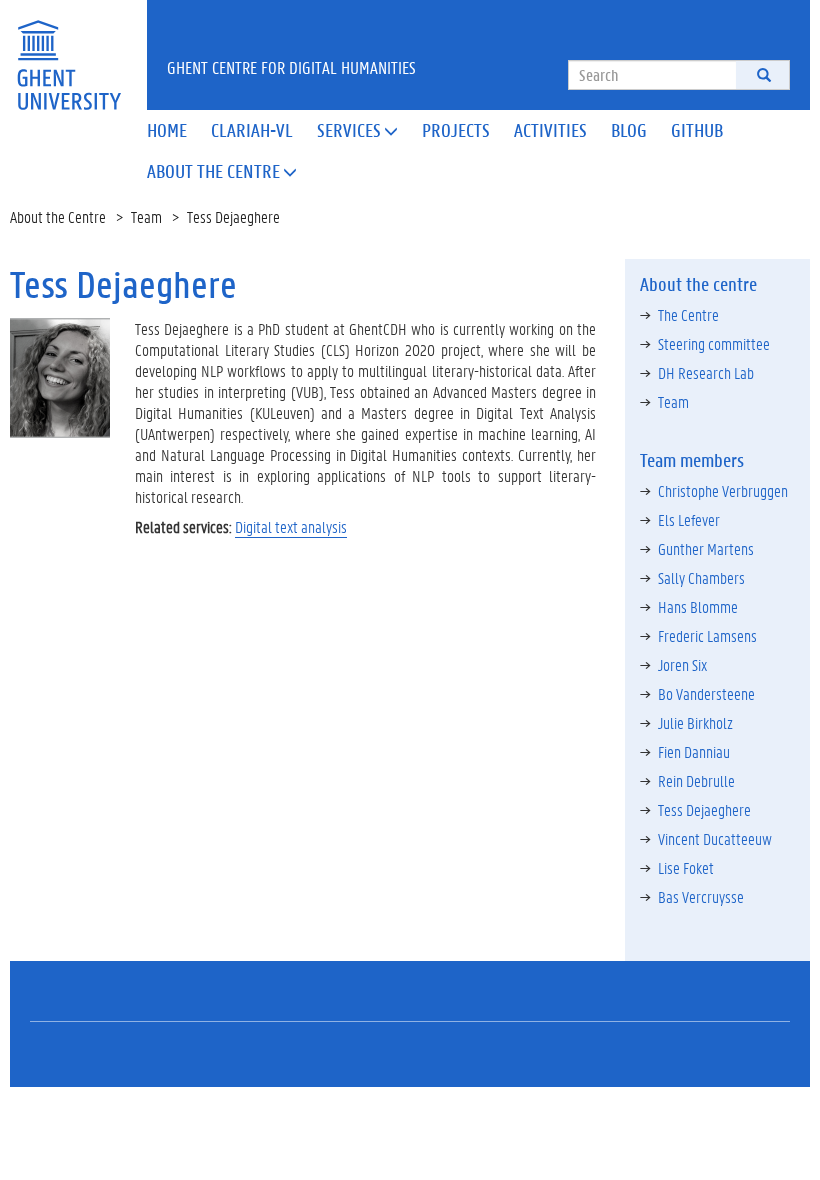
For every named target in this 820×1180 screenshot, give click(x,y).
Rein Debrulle (696, 780)
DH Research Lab (706, 372)
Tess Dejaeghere (704, 809)
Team (146, 216)
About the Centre (222, 171)
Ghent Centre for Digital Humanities (291, 67)
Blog (629, 130)
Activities (550, 130)
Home (167, 130)
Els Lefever (689, 519)
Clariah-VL (252, 130)
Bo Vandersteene (706, 693)
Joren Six (682, 664)
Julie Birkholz (695, 722)
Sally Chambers (701, 577)
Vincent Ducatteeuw (715, 838)
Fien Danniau (694, 751)
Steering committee (714, 343)
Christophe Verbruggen (723, 490)
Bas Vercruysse (701, 896)
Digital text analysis (291, 526)
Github (697, 130)
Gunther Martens (706, 548)
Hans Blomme (698, 606)
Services (357, 130)
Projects (456, 130)
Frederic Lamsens (707, 635)
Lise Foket (686, 867)
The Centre (688, 314)
